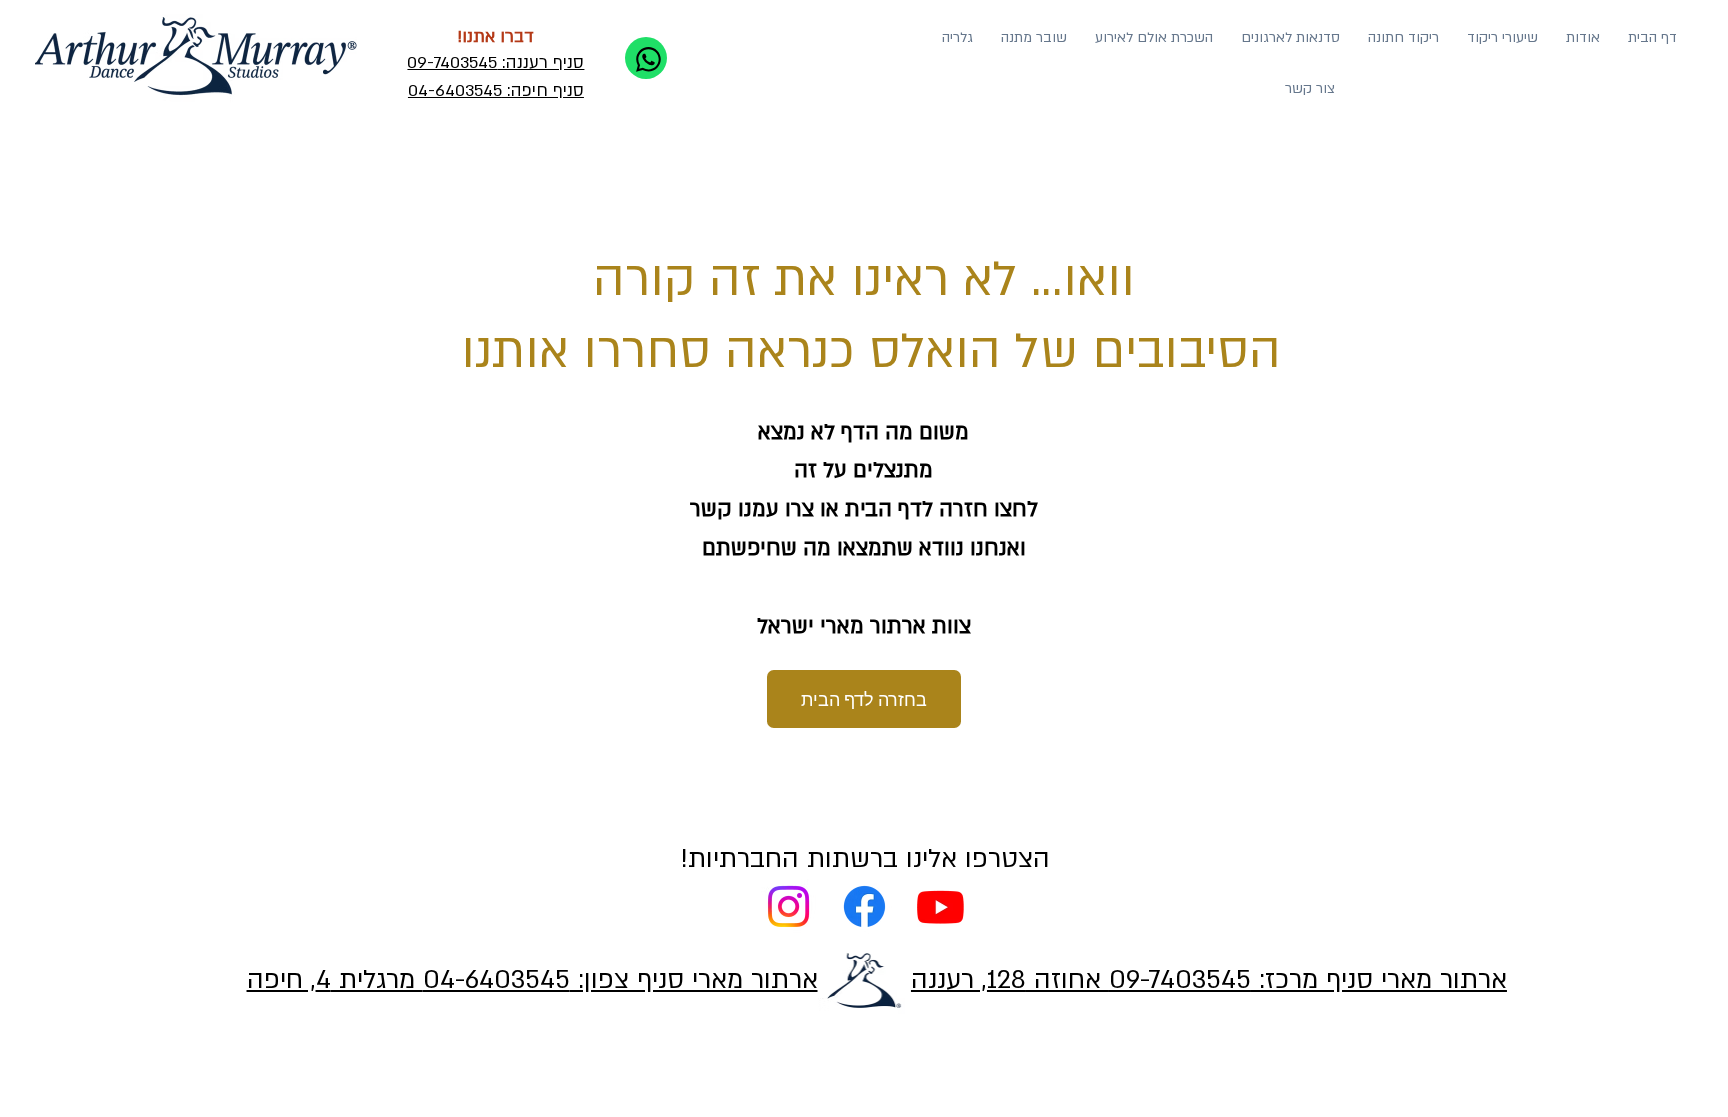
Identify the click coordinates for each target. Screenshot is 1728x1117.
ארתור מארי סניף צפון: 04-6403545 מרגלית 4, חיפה (532, 979)
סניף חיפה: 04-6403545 (496, 90)
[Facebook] (864, 906)
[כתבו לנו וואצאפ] (646, 58)
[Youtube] (940, 906)
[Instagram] (788, 906)
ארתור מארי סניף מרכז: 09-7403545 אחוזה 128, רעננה (1209, 979)
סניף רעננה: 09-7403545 (495, 62)
